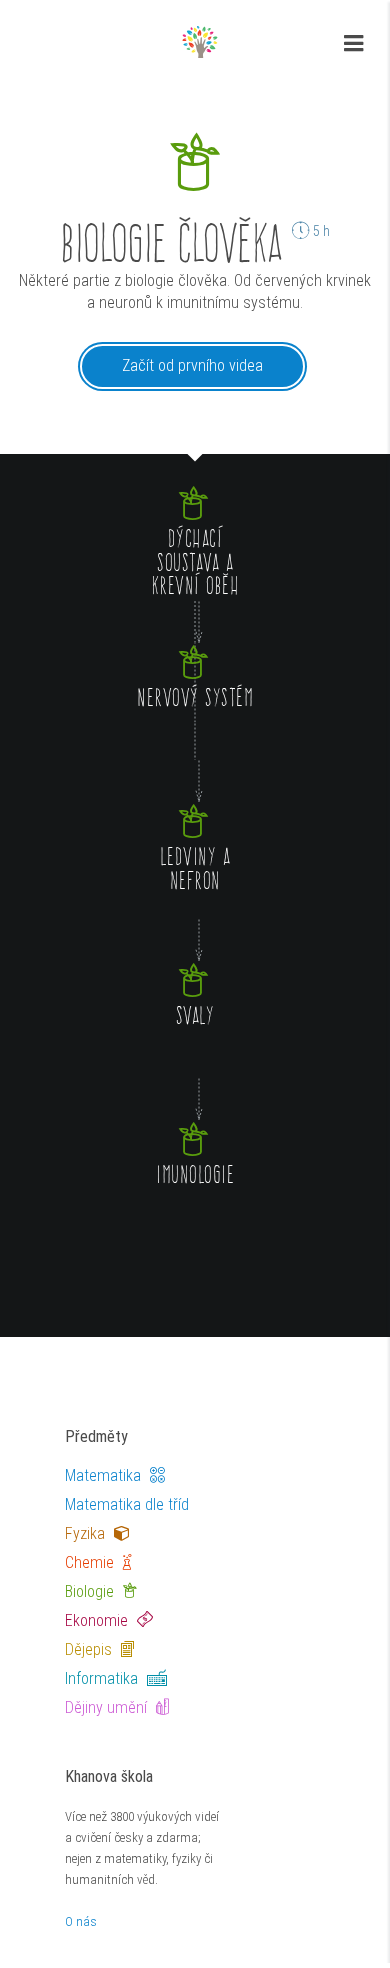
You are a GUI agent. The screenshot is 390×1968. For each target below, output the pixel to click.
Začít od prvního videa (192, 365)
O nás (81, 1921)
